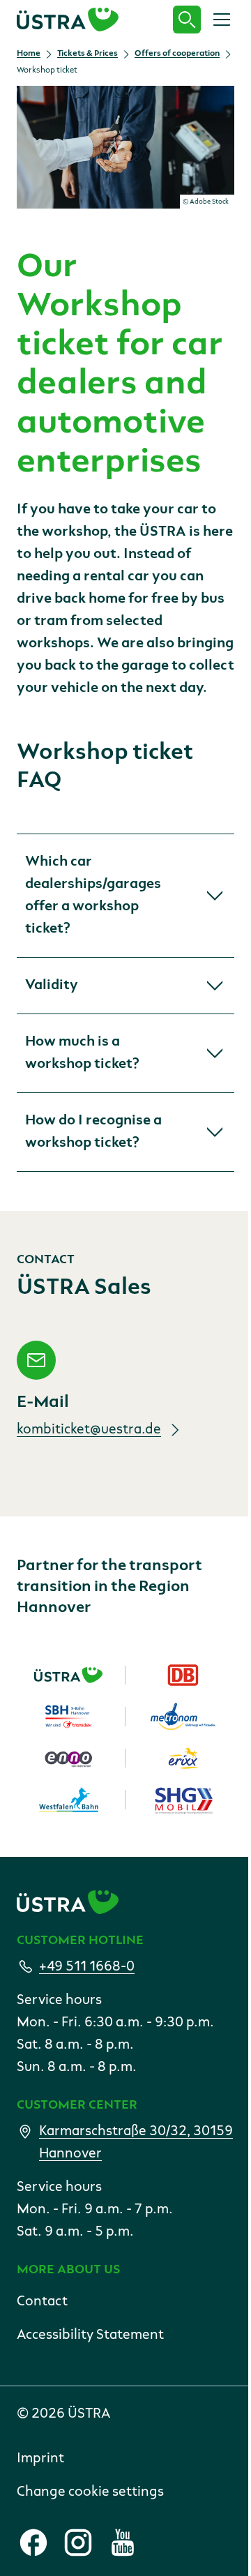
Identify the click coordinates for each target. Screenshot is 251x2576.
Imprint (40, 2459)
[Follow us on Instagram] (78, 2543)
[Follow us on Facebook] (33, 2543)
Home (29, 54)
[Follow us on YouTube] (123, 2543)
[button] (125, 896)
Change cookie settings (90, 2492)
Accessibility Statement (90, 2335)
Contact (42, 2302)
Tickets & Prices (88, 54)
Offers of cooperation (177, 54)
